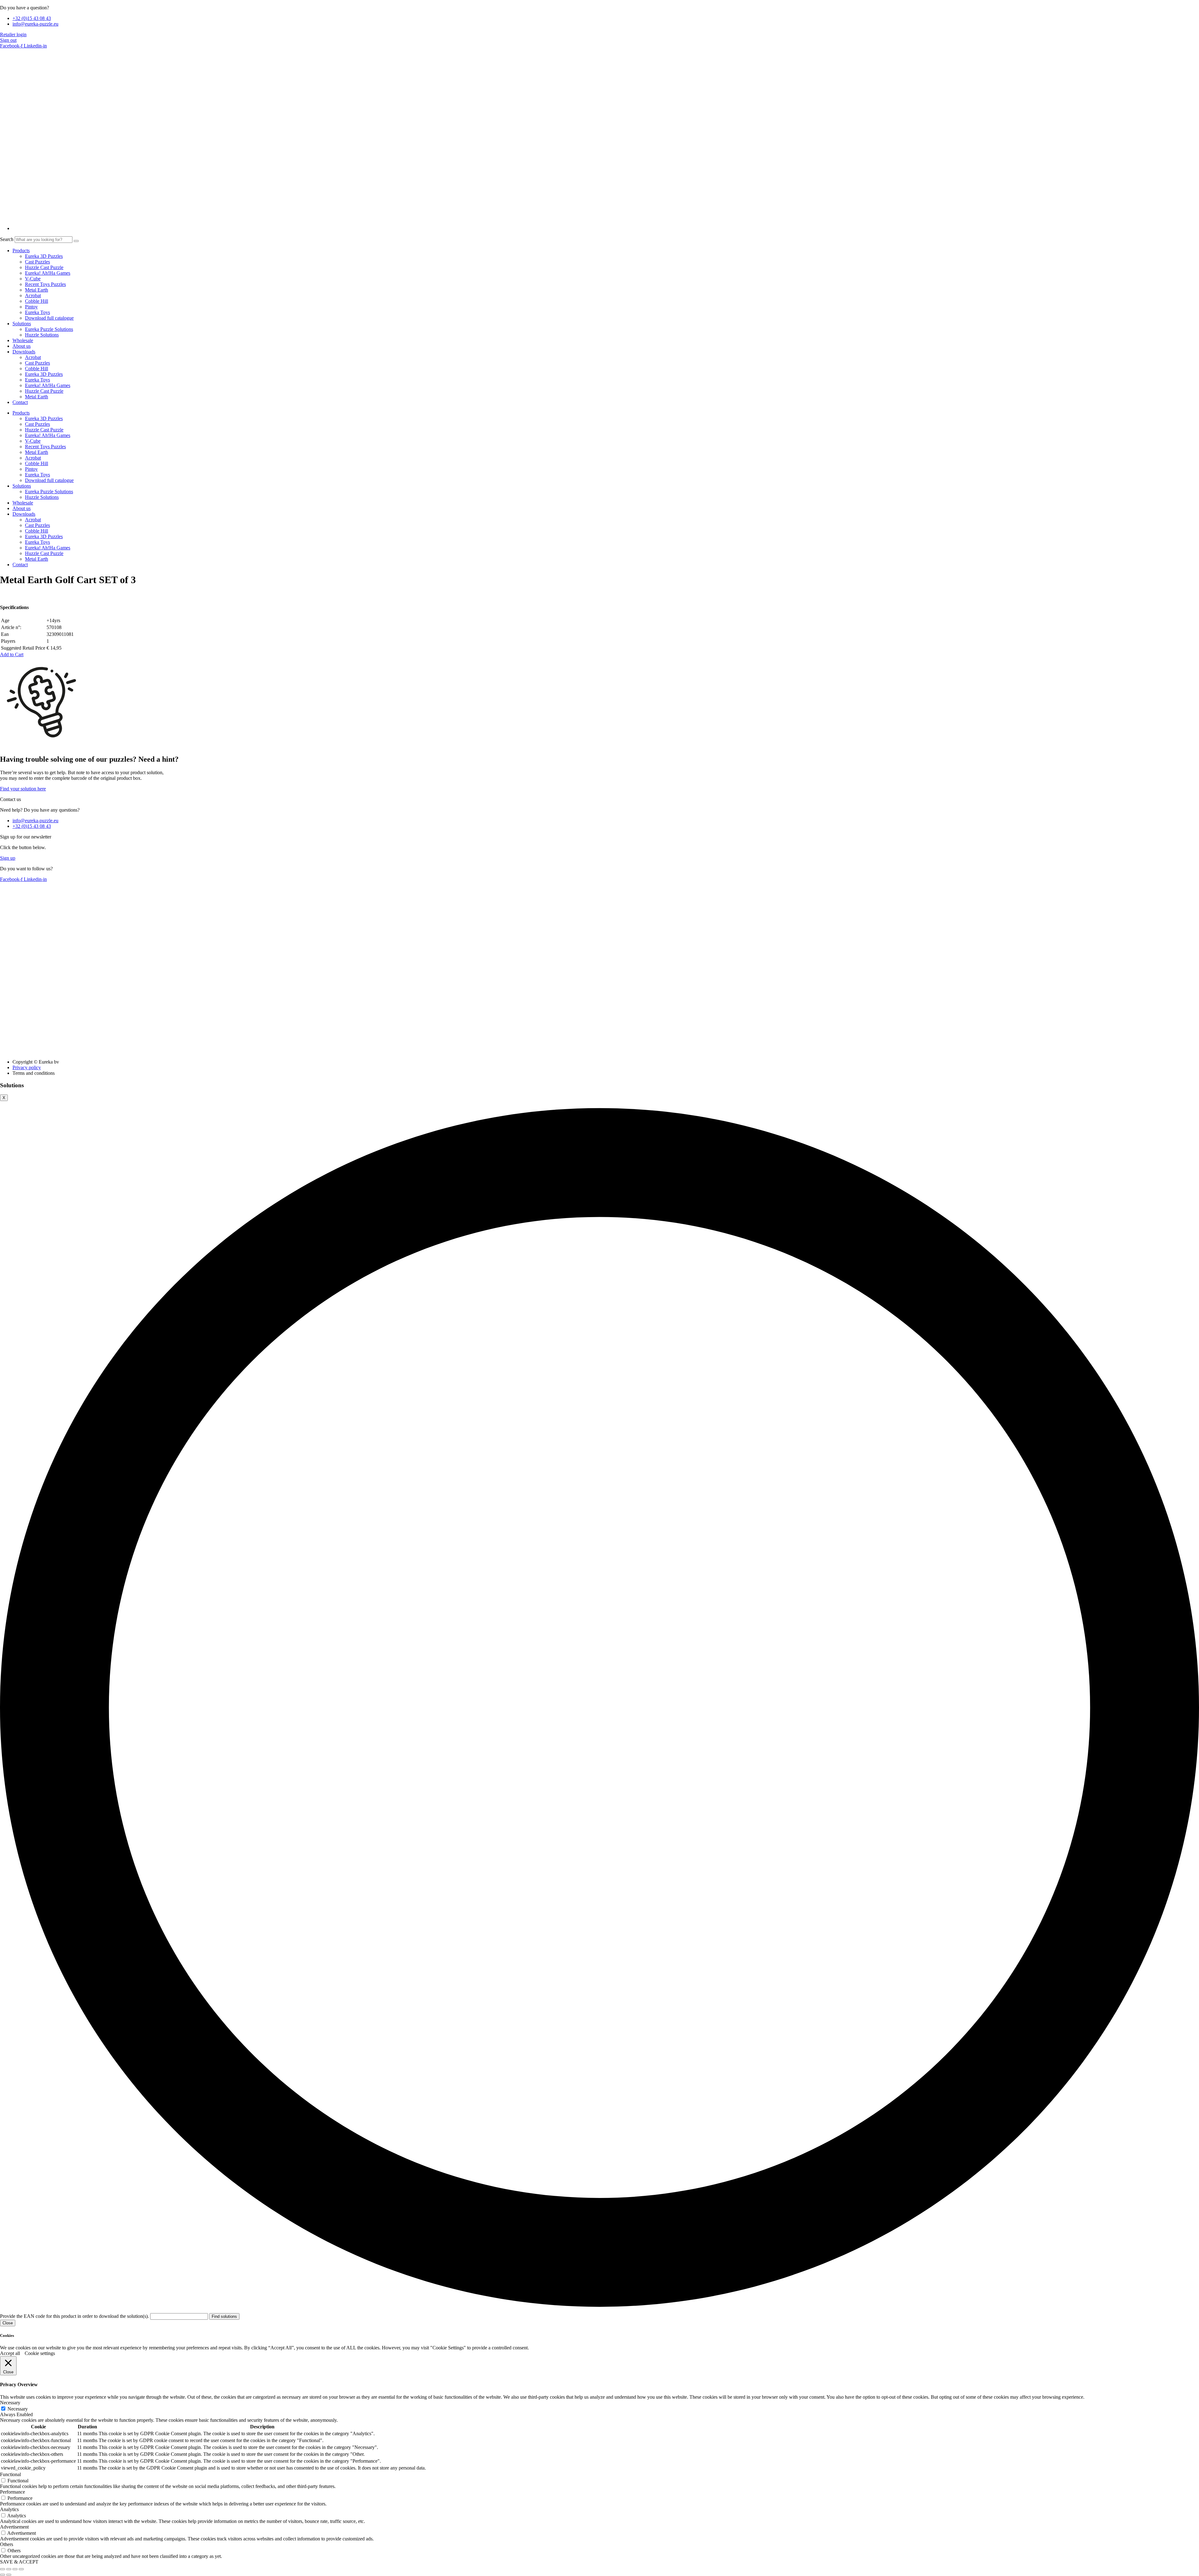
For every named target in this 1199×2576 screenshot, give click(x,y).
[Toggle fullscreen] (9, 2569)
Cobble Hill (37, 301)
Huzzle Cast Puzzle (44, 267)
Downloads (24, 352)
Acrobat (33, 295)
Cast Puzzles (37, 262)
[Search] (76, 241)
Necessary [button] (10, 2403)
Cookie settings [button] (40, 2353)
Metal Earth (37, 290)
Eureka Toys (37, 312)
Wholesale (23, 340)
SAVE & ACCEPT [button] (19, 2562)
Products (21, 251)
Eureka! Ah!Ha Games (48, 273)
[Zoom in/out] (2, 2569)
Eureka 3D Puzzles (44, 256)
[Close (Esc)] (21, 2569)
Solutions (22, 324)
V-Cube (33, 279)
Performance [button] (12, 2492)
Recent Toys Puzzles (45, 284)
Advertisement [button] (14, 2527)
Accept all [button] (10, 2353)
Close (8, 2323)
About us (22, 346)
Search (7, 239)
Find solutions (224, 2316)
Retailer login (13, 34)
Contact (20, 402)
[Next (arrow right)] (9, 2575)
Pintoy (31, 307)
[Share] (15, 2569)
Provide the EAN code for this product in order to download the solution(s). (75, 2316)
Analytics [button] (9, 2509)
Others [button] (7, 2544)
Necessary (18, 2409)
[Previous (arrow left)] (2, 2575)
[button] (12, 654)
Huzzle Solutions (42, 335)
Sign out (8, 40)
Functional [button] (10, 2474)
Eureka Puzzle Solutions (49, 329)
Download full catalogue (49, 318)
